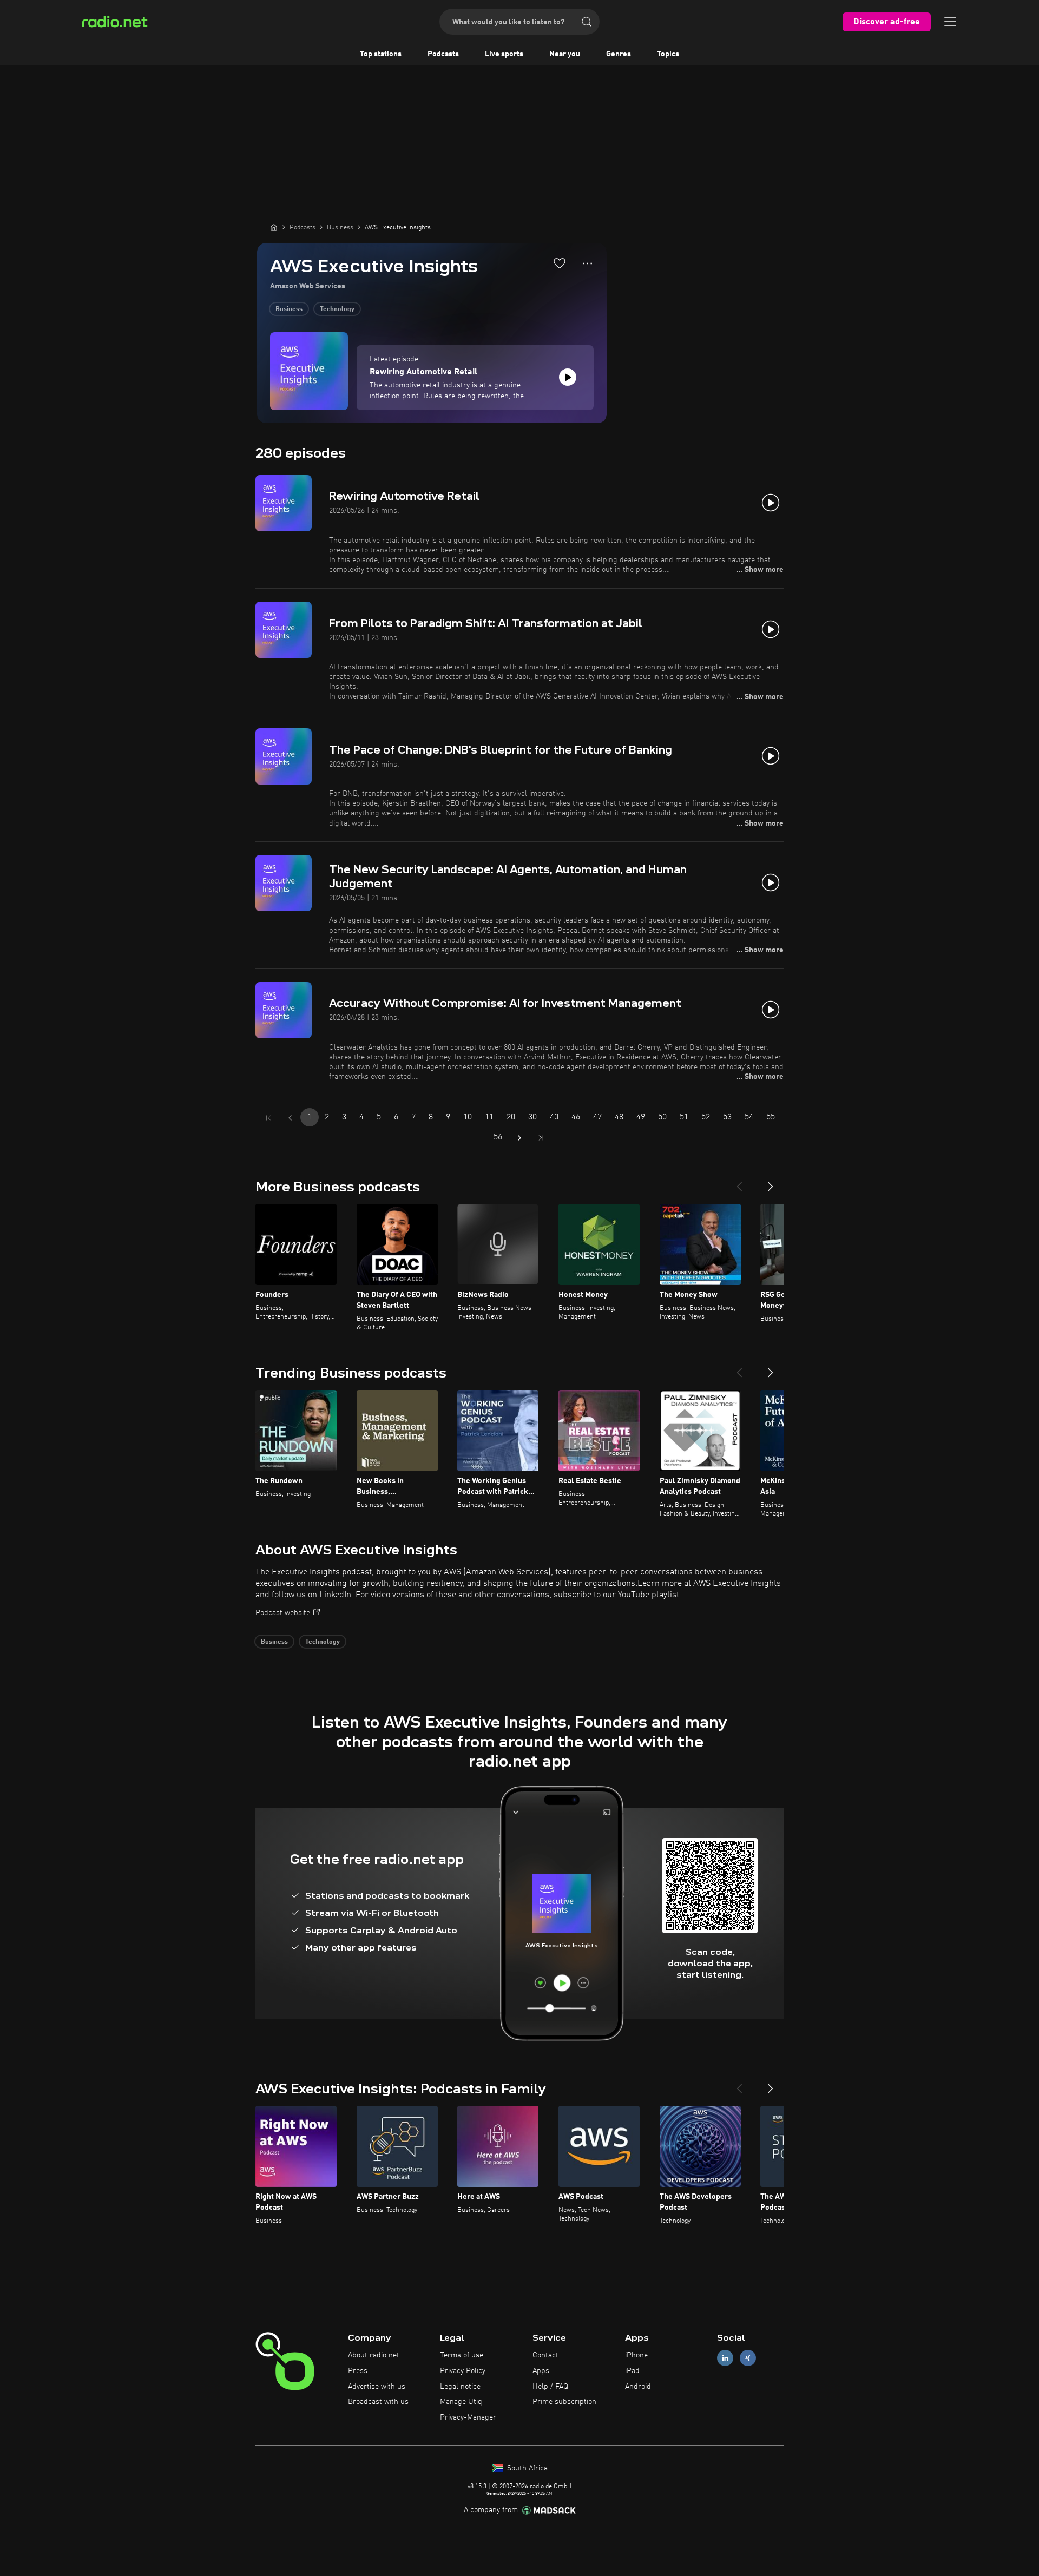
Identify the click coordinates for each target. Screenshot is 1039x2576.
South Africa (526, 2468)
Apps (541, 2371)
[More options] (587, 263)
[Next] (771, 1182)
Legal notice (460, 2387)
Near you (565, 54)
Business (289, 309)
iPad (632, 2371)
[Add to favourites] (560, 263)
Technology (337, 309)
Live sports (504, 54)
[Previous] (739, 1182)
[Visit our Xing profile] (748, 2358)
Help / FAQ (550, 2387)
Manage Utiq (461, 2402)
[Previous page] (290, 1118)
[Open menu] (950, 22)
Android (638, 2387)
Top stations (381, 54)
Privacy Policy (463, 2371)
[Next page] (519, 1138)
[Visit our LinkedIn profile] (725, 2358)
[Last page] (541, 1138)
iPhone (636, 2355)
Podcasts (443, 54)
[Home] (274, 227)
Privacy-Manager (468, 2417)
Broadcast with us (378, 2402)
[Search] (587, 22)
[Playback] (568, 377)
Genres (619, 54)
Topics (668, 54)
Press (358, 2371)
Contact (545, 2355)
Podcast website (283, 1613)
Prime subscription (564, 2402)
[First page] (268, 1118)
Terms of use (462, 2355)
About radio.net (374, 2355)
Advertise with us (377, 2387)
